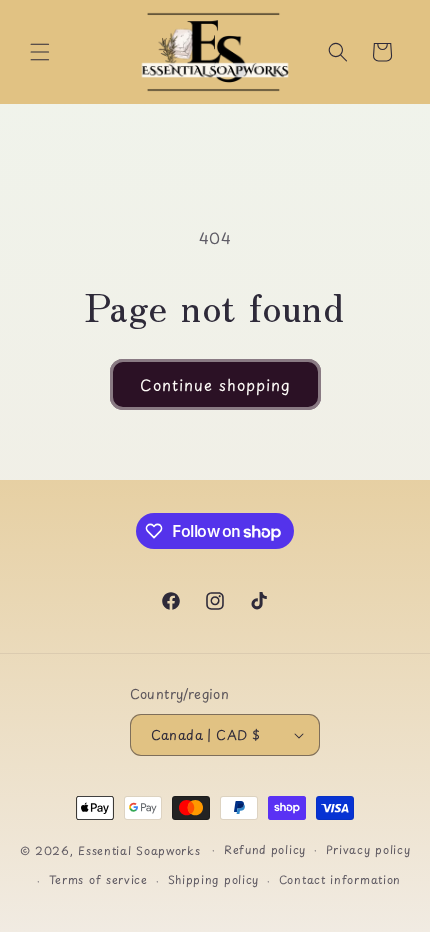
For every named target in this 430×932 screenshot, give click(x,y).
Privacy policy (368, 849)
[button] (40, 52)
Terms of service (98, 879)
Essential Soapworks (139, 849)
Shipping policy (214, 879)
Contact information (340, 879)
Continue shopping (215, 384)
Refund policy (265, 849)
